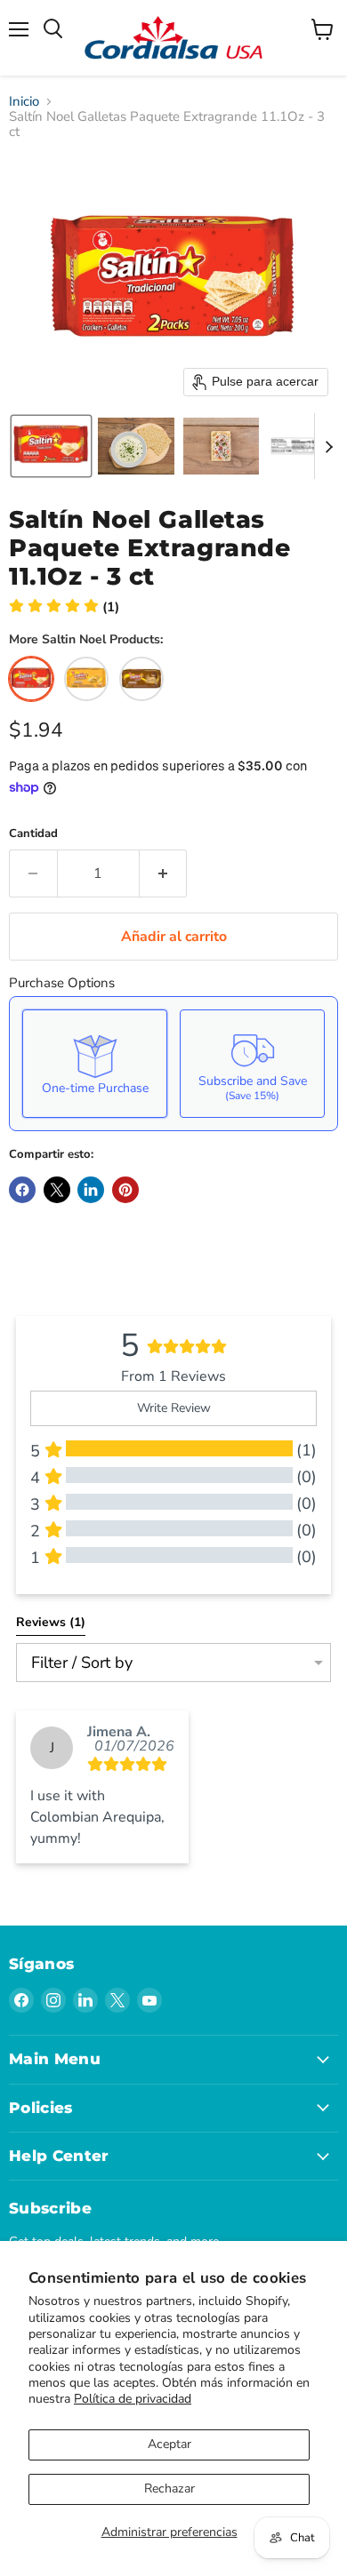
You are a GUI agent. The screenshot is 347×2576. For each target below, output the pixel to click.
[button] (51, 446)
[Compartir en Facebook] (22, 1190)
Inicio (24, 102)
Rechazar (169, 2488)
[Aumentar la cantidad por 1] (164, 873)
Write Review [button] (174, 1408)
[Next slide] (328, 446)
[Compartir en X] (57, 1190)
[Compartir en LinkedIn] (91, 1190)
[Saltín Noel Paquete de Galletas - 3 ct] (86, 679)
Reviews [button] (51, 1622)
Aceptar (169, 2444)
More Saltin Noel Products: (86, 640)
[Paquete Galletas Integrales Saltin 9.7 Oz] (141, 679)
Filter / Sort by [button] (82, 1663)
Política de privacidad (133, 2399)
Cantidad (33, 834)
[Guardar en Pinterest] (125, 1190)
